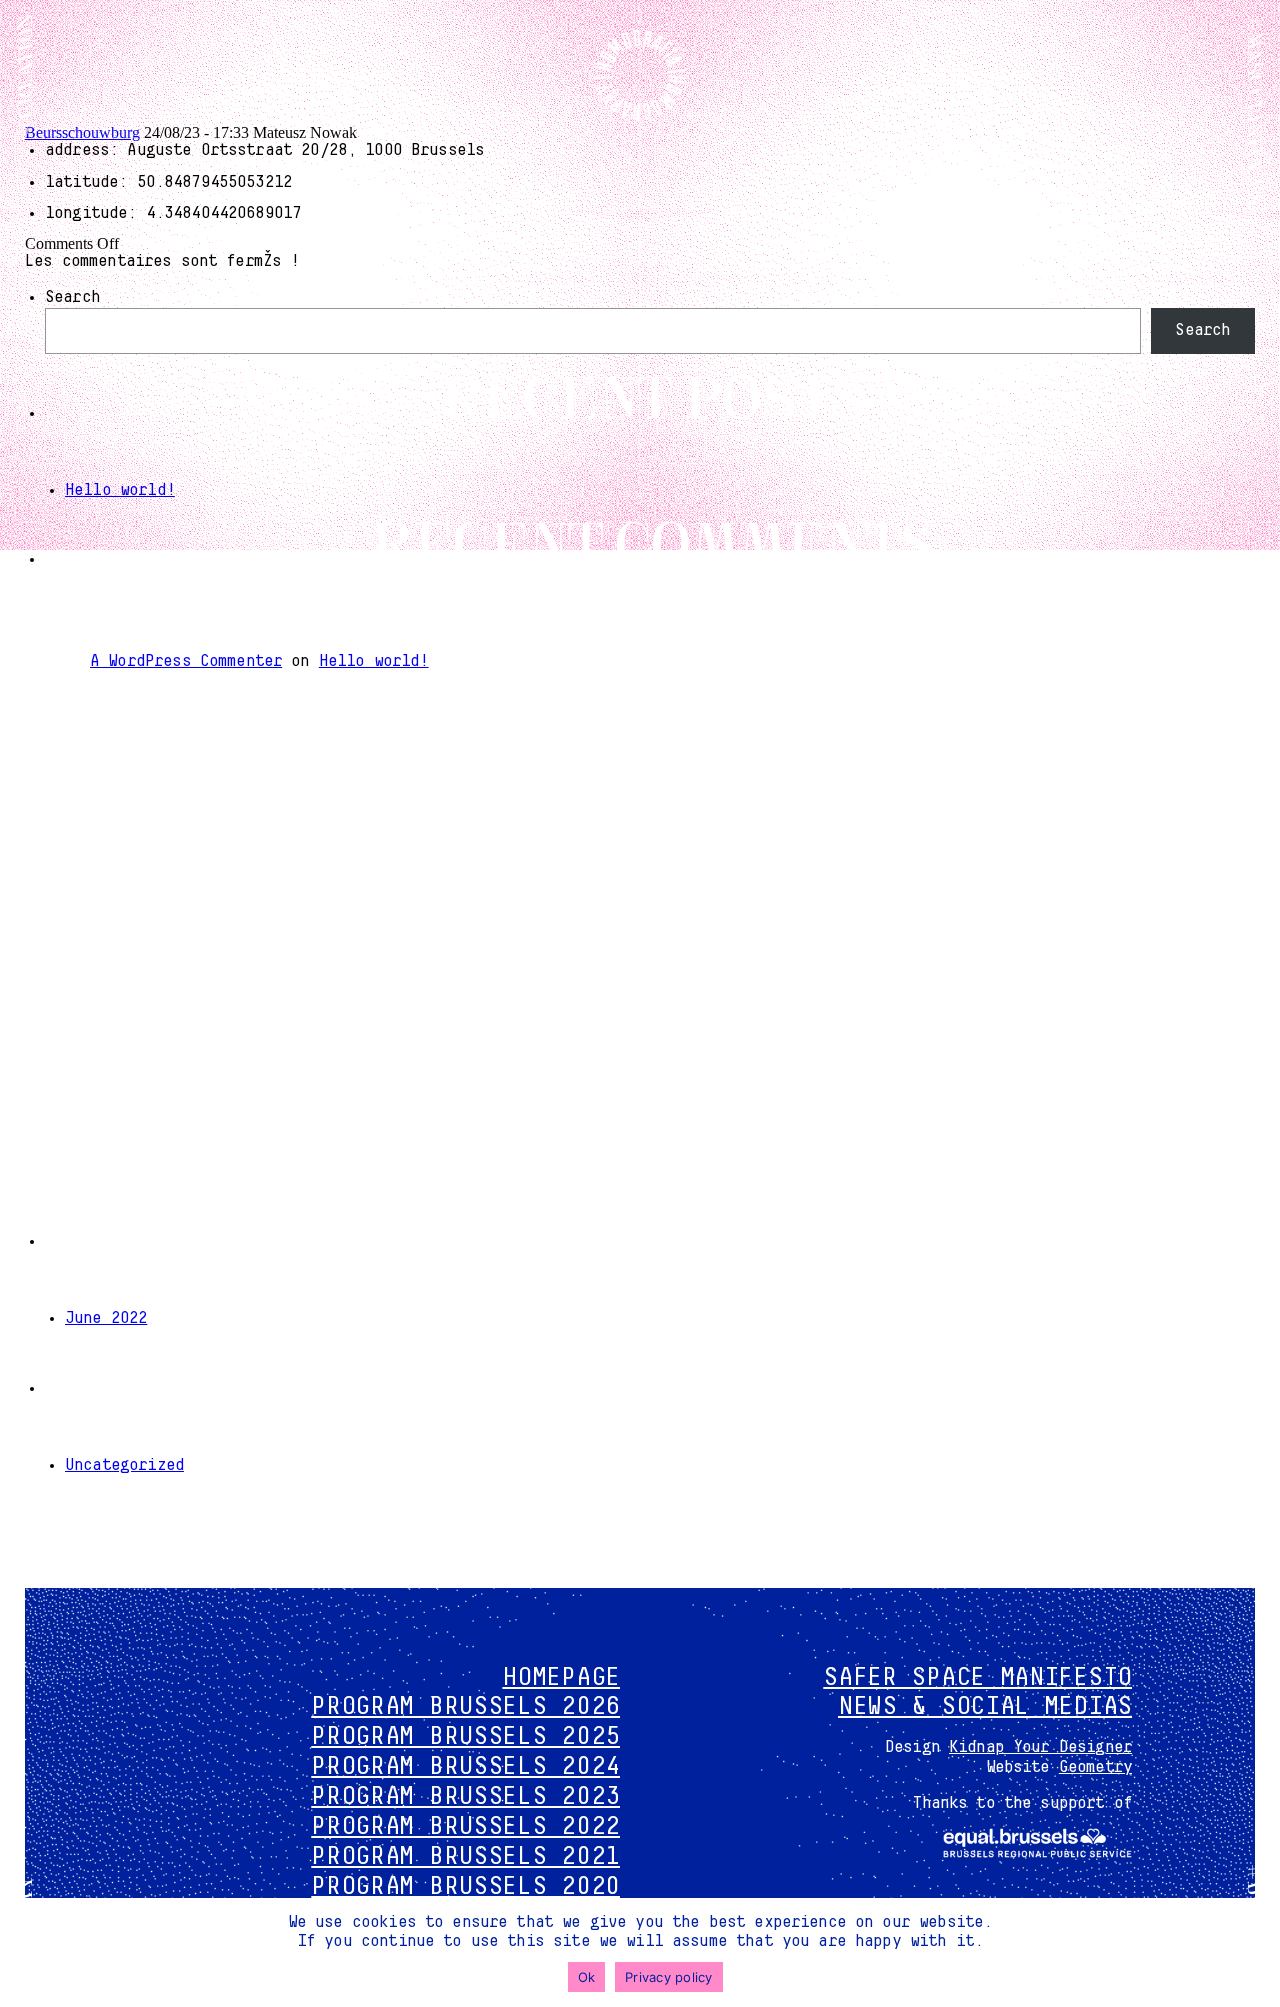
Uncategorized (124, 1465)
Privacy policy (669, 1977)
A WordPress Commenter (186, 661)
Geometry (1095, 1767)
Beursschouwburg (82, 132)
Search (72, 297)
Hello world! (120, 490)
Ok (587, 1977)
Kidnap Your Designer (1040, 1747)
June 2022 (106, 1318)
